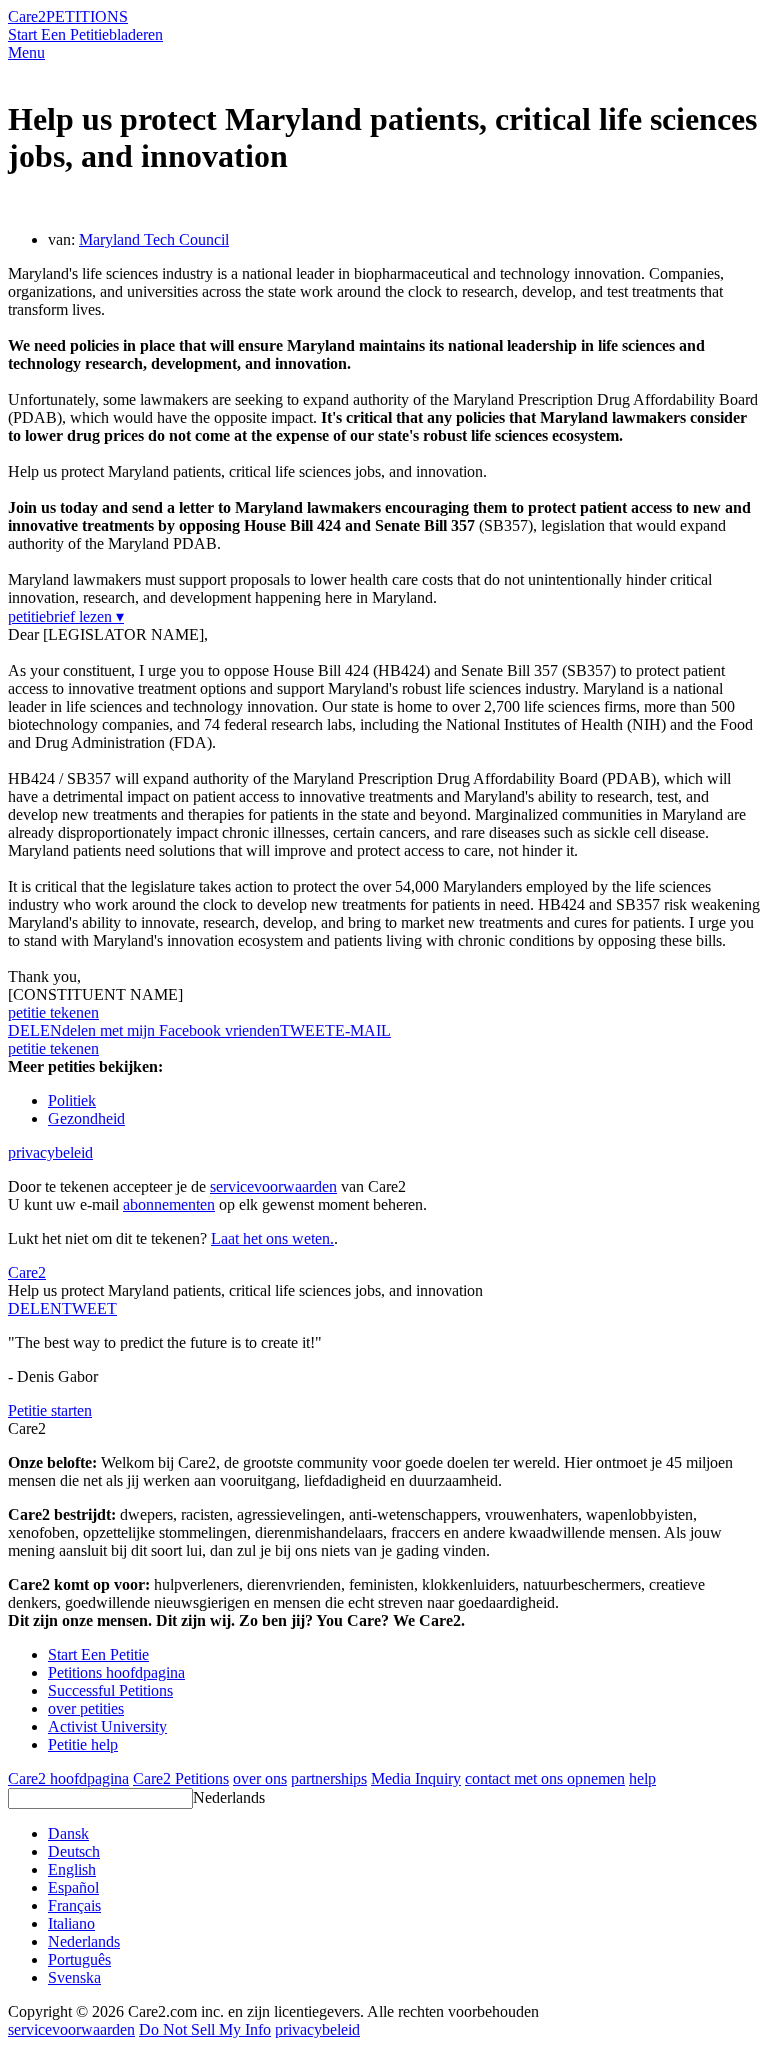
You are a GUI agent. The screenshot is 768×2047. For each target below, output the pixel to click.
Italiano (71, 1923)
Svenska (74, 1977)
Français (74, 1905)
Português (79, 1959)
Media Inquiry (416, 1778)
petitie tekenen (53, 1012)
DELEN (35, 1308)
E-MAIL (363, 1030)
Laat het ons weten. (272, 1238)
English (72, 1869)
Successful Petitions (110, 1690)
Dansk (68, 1833)
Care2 (27, 16)
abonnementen (169, 1204)
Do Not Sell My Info (205, 2029)
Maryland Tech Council (154, 239)
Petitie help (83, 1744)
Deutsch (74, 1851)
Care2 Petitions (181, 1778)
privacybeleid (50, 1152)
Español (73, 1887)
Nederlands (229, 1797)
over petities (86, 1708)
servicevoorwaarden (273, 1186)
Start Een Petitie (58, 34)
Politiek (72, 1100)
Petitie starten (50, 1410)
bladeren (136, 34)
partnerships (329, 1778)
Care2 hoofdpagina (68, 1778)
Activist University (107, 1726)
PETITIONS (87, 16)
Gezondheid (86, 1118)
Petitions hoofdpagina (116, 1672)
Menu (26, 52)
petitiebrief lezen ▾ (66, 616)
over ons (260, 1778)
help (642, 1778)
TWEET (307, 1030)
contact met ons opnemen (545, 1778)
